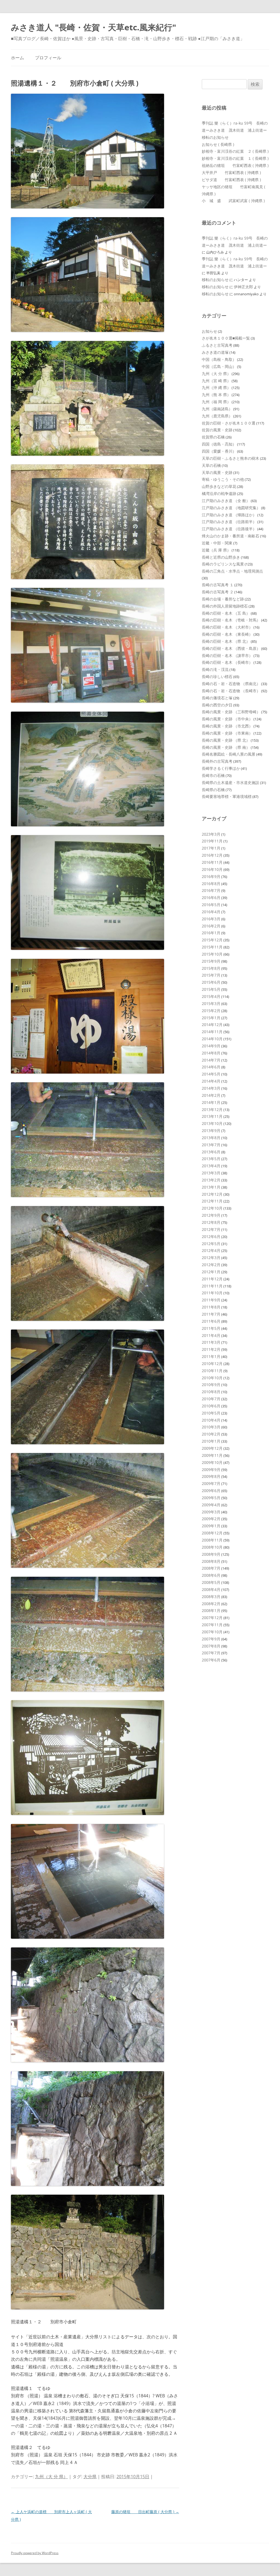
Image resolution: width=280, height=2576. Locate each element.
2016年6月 (211, 898)
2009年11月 (212, 1455)
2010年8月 (211, 1392)
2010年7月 (211, 1399)
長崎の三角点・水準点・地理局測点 (232, 571)
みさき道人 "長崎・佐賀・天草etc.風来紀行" (94, 27)
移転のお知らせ (215, 137)
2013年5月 (211, 1159)
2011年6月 (211, 1321)
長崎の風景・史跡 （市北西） (227, 726)
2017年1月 (211, 848)
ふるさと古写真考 (217, 345)
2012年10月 (212, 1208)
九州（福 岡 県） (216, 402)
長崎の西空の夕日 (217, 705)
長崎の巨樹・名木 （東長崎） (227, 634)
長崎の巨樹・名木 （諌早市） (227, 655)
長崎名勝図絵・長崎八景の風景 (229, 754)
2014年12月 (212, 1025)
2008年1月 (211, 1610)
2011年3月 (211, 1342)
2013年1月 (211, 1187)
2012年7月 (211, 1229)
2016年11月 (212, 862)
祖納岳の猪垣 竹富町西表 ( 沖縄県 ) (235, 165)
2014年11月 (212, 1032)
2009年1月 (211, 1526)
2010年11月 (212, 1371)
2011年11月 (212, 1286)
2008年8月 (211, 1561)
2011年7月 (211, 1314)
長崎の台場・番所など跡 (223, 599)
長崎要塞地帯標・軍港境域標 (227, 796)
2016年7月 (211, 890)
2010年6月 (211, 1406)
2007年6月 (211, 1660)
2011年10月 (212, 1293)
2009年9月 (211, 1470)
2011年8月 (211, 1307)
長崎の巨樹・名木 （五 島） (226, 613)
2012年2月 (211, 1265)
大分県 (90, 2477)
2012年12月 (212, 1194)
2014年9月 (211, 1046)
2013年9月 (211, 1131)
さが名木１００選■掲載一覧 (226, 338)
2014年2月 (211, 1095)
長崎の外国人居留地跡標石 (225, 606)
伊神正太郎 (243, 287)
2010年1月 (211, 1441)
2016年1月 (211, 933)
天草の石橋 (211, 465)
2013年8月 (211, 1138)
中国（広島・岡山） (219, 366)
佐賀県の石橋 (213, 437)
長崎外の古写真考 (217, 761)
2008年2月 (211, 1604)
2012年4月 (211, 1250)
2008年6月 (211, 1575)
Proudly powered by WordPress (35, 2553)
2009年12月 (212, 1448)
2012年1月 (211, 1272)
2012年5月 (211, 1244)
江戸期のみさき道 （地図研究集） (231, 508)
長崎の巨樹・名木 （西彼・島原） (231, 648)
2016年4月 (211, 912)
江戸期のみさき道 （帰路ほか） (229, 515)
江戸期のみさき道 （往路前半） (229, 522)
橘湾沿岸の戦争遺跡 (219, 493)
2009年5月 (211, 1498)
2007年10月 (212, 1632)
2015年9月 (211, 961)
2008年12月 (212, 1533)
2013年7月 (211, 1145)
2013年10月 (212, 1123)
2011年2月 (211, 1349)
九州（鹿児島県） (217, 416)
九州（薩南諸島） (217, 409)
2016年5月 (211, 905)
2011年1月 (211, 1356)
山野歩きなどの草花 (219, 486)
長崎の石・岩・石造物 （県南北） (231, 684)
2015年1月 (211, 1018)
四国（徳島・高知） (219, 444)
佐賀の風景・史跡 (217, 430)
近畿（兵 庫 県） (216, 550)
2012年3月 (211, 1258)
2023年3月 (211, 834)
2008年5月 (211, 1582)
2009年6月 (211, 1491)
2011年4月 (211, 1335)
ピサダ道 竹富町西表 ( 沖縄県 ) (231, 180)
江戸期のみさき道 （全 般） (226, 501)
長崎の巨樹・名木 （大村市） (227, 627)
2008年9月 (211, 1554)
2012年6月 (211, 1237)
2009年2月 (211, 1519)
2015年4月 (211, 996)
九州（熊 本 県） (216, 395)
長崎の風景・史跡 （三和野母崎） (231, 712)
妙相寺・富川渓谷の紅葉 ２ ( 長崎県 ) (235, 151)
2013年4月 (211, 1166)
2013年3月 (211, 1173)
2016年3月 (211, 919)
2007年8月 (211, 1646)
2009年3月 (211, 1512)
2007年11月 (212, 1625)
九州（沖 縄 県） (216, 387)
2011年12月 (212, 1279)
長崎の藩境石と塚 (217, 698)
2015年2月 (211, 1011)
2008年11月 (212, 1540)
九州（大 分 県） (51, 2477)
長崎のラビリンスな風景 (223, 564)
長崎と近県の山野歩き (221, 557)
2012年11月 (212, 1201)
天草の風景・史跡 (217, 472)
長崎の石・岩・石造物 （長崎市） (231, 691)
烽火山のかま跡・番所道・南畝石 (231, 536)
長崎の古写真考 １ (218, 585)
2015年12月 (212, 940)
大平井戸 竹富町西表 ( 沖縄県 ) (231, 173)
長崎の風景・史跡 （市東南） (227, 733)
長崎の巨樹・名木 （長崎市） (227, 662)
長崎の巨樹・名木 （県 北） (226, 641)
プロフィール (48, 58)
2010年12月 (212, 1364)
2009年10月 (212, 1462)
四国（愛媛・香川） (219, 451)
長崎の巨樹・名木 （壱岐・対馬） (231, 620)
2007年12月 (212, 1618)
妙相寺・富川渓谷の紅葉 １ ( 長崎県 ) (235, 158)
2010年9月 (211, 1385)
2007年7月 (211, 1653)
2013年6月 (211, 1152)
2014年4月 (211, 1081)
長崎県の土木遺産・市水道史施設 (231, 782)
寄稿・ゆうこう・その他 (223, 479)
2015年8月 (211, 968)
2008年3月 (211, 1597)
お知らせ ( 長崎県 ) (218, 144)
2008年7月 (211, 1568)
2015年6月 (211, 982)
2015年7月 (211, 975)
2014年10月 (212, 1039)
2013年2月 (211, 1180)
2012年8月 (211, 1222)
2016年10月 (212, 869)
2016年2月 (211, 926)
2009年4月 (211, 1505)
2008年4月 (211, 1589)
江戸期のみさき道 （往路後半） (229, 529)
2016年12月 (212, 855)
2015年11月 (212, 947)
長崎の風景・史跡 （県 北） (226, 740)
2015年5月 (211, 989)
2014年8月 (211, 1053)
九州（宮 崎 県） (216, 381)
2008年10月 (212, 1547)
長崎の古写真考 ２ (218, 592)
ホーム (17, 58)
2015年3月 (211, 1003)
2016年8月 (211, 884)
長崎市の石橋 (213, 775)
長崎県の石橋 (213, 790)
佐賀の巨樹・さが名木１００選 (229, 423)
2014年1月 (211, 1102)
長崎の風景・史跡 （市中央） (227, 719)
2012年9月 (211, 1215)
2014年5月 (211, 1074)
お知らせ (209, 331)
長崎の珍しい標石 (217, 677)
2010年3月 (211, 1427)
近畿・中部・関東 (217, 543)
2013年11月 (212, 1116)
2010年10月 (212, 1378)
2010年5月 (211, 1413)
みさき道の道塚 (215, 352)
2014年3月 (211, 1088)
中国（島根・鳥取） (219, 359)
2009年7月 (211, 1483)
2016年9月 (211, 876)
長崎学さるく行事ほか (221, 768)
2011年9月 (211, 1300)
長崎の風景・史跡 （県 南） (226, 747)
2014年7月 (211, 1060)
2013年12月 (212, 1109)
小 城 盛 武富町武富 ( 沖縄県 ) (233, 201)
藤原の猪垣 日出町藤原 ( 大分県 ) (145, 2512)
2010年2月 (211, 1434)
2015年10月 (212, 954)
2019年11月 (212, 841)
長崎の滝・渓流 (215, 669)
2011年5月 (211, 1328)
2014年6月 (211, 1067)
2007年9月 (211, 1639)
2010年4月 (211, 1420)
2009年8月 (211, 1476)
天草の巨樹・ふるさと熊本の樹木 (231, 458)
